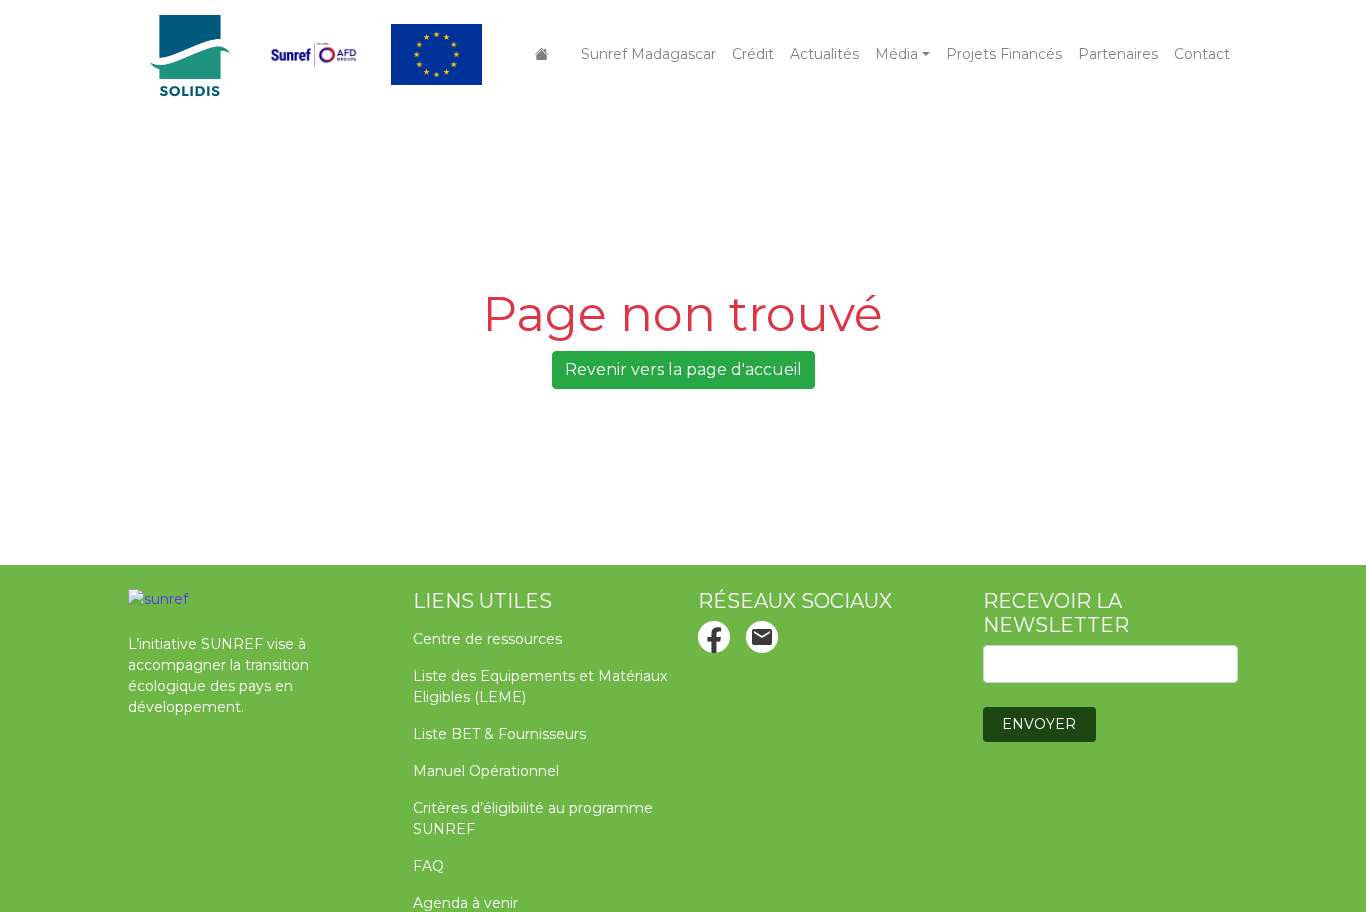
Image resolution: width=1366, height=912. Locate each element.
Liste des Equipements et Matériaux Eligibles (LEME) (540, 686)
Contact (1202, 54)
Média (896, 54)
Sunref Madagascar (648, 54)
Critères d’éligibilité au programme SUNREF (533, 818)
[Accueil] (542, 54)
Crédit (753, 54)
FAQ (428, 866)
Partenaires (1118, 54)
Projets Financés (1004, 54)
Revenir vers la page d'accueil (683, 369)
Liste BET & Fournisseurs (499, 734)
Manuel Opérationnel (486, 771)
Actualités (824, 54)
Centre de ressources (487, 639)
